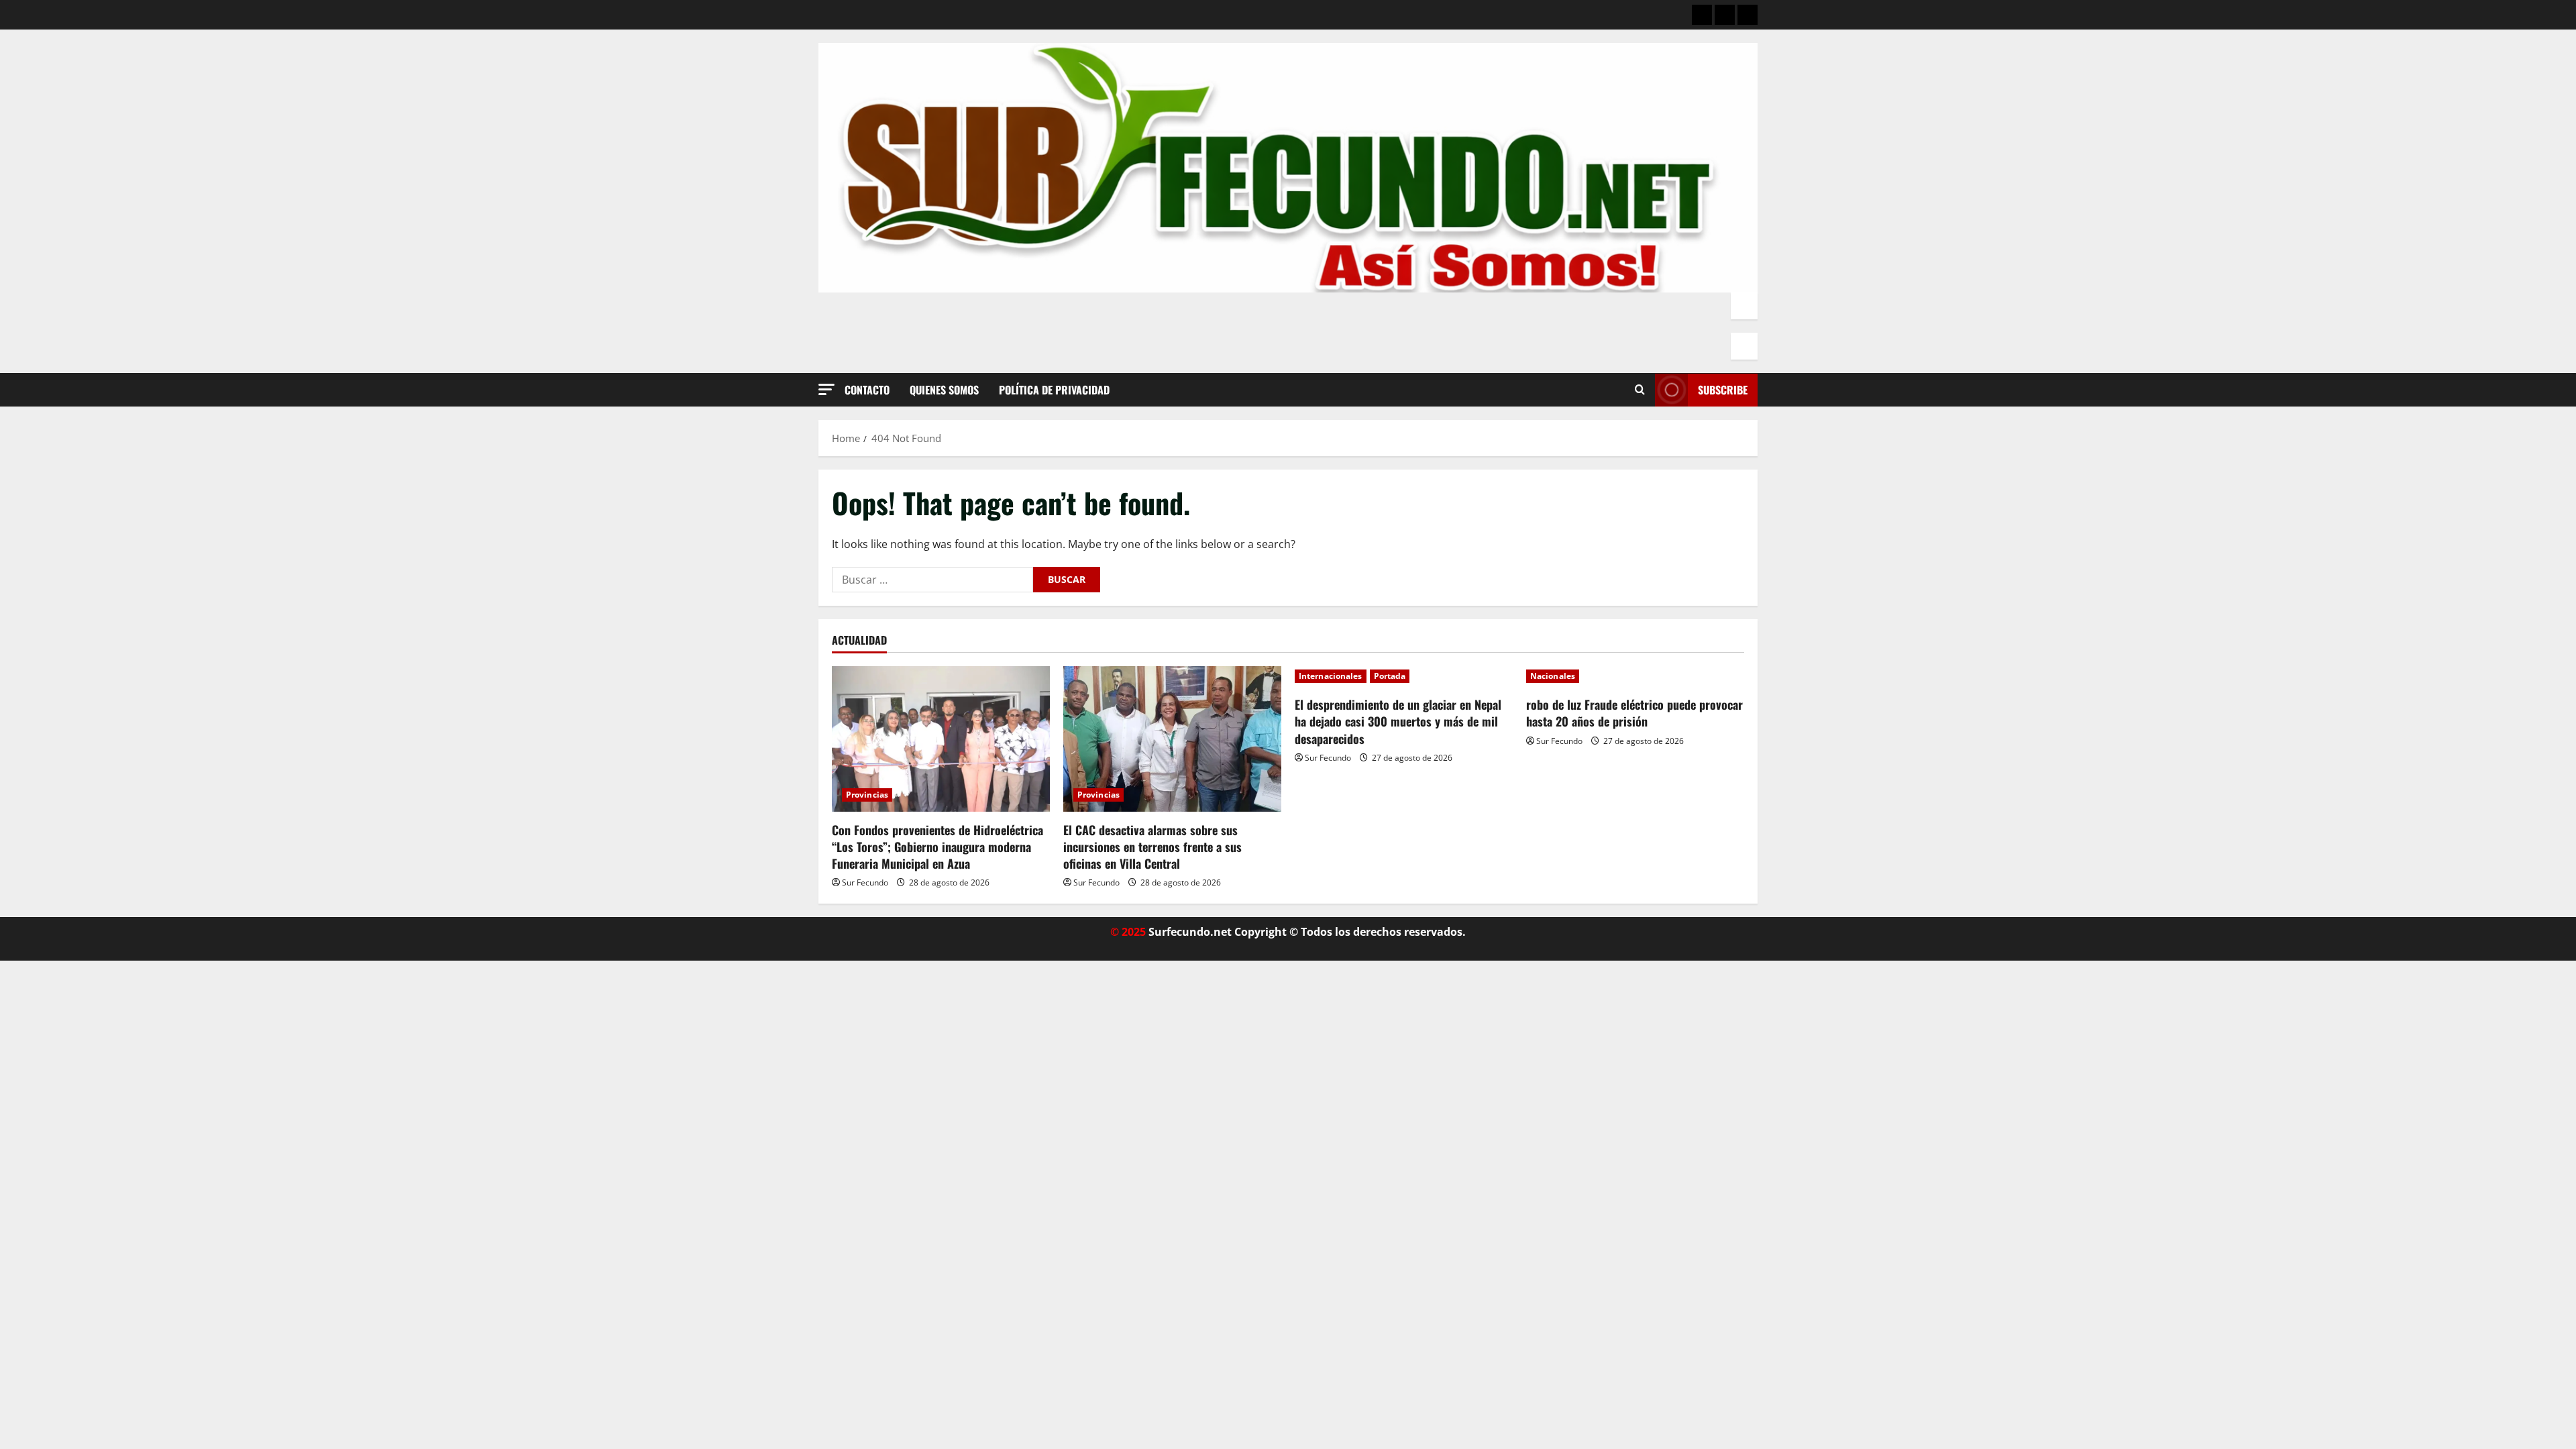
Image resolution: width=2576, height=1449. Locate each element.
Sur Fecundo (865, 882)
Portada (1390, 676)
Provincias (867, 795)
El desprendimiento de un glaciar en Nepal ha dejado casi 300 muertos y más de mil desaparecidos (1398, 721)
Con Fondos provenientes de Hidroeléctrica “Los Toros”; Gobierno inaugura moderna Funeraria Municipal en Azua (937, 847)
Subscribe (1723, 390)
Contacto (867, 390)
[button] (826, 389)
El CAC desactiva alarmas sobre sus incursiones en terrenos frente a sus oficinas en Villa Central (1152, 847)
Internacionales (1331, 676)
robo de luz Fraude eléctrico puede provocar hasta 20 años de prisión (1634, 713)
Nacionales (1553, 676)
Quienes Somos (944, 390)
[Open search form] (1640, 390)
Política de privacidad (1054, 390)
